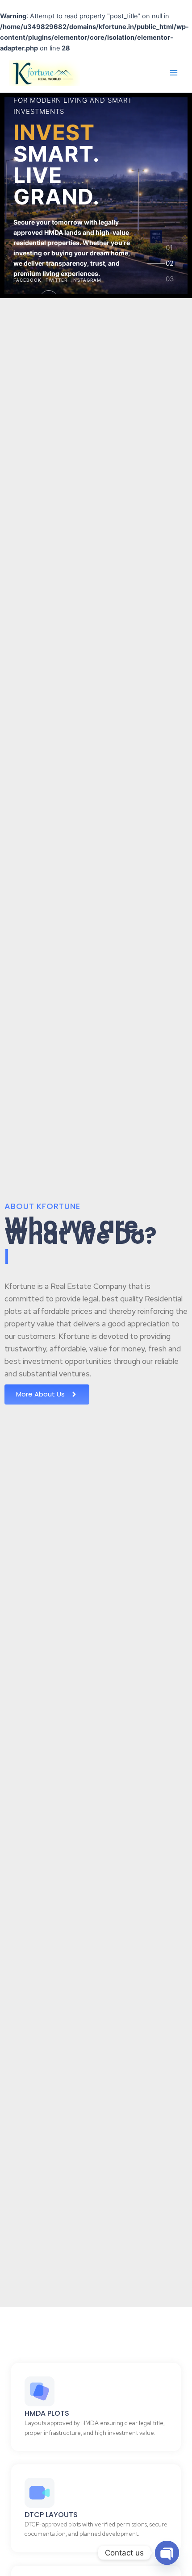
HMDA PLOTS (47, 2413)
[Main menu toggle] (174, 73)
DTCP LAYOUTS (51, 2515)
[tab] (170, 251)
